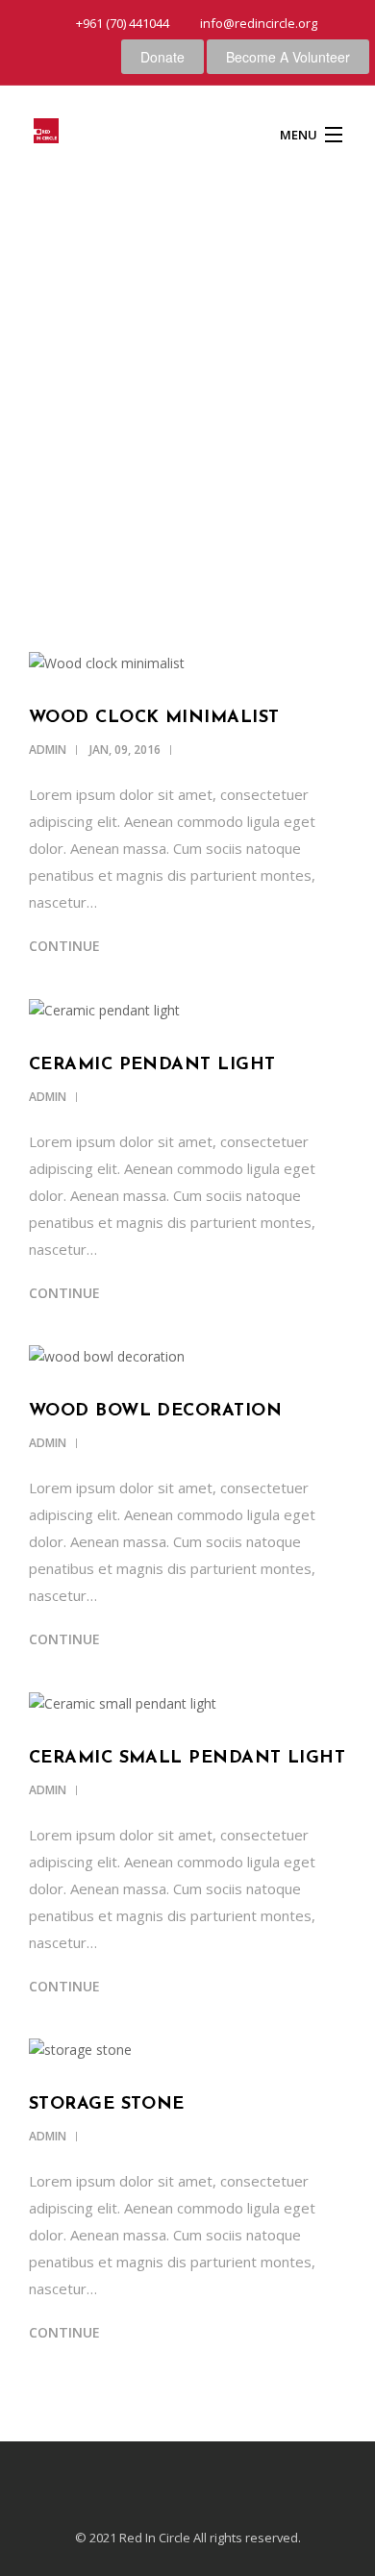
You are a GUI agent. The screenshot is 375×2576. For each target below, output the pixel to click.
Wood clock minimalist (154, 718)
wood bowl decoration (155, 1412)
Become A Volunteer (288, 57)
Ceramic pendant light (152, 1065)
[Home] (46, 134)
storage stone (107, 2105)
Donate (162, 57)
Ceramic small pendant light (187, 1759)
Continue (64, 946)
